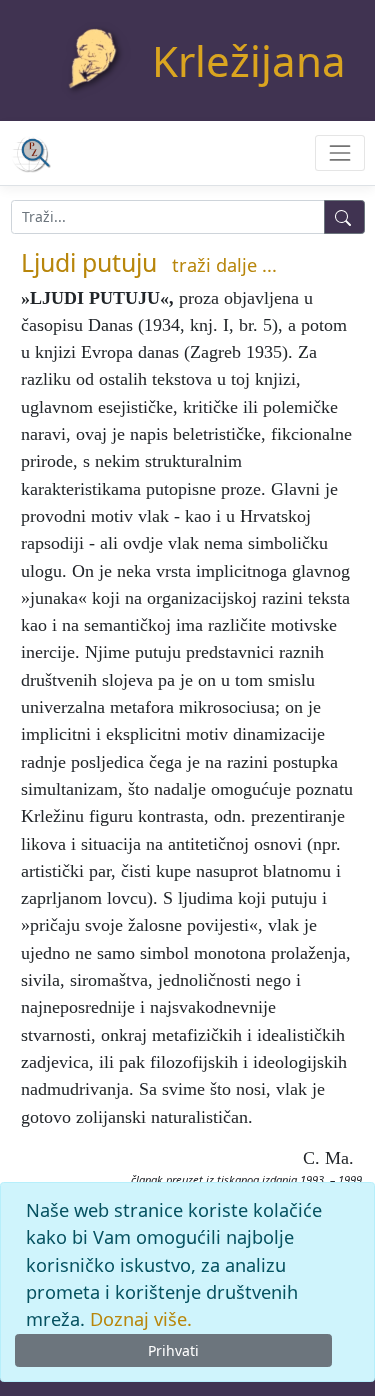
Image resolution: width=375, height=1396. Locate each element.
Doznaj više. (141, 1319)
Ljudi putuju (89, 262)
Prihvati (173, 1350)
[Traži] (344, 217)
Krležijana (249, 60)
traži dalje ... (224, 265)
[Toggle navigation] (339, 152)
